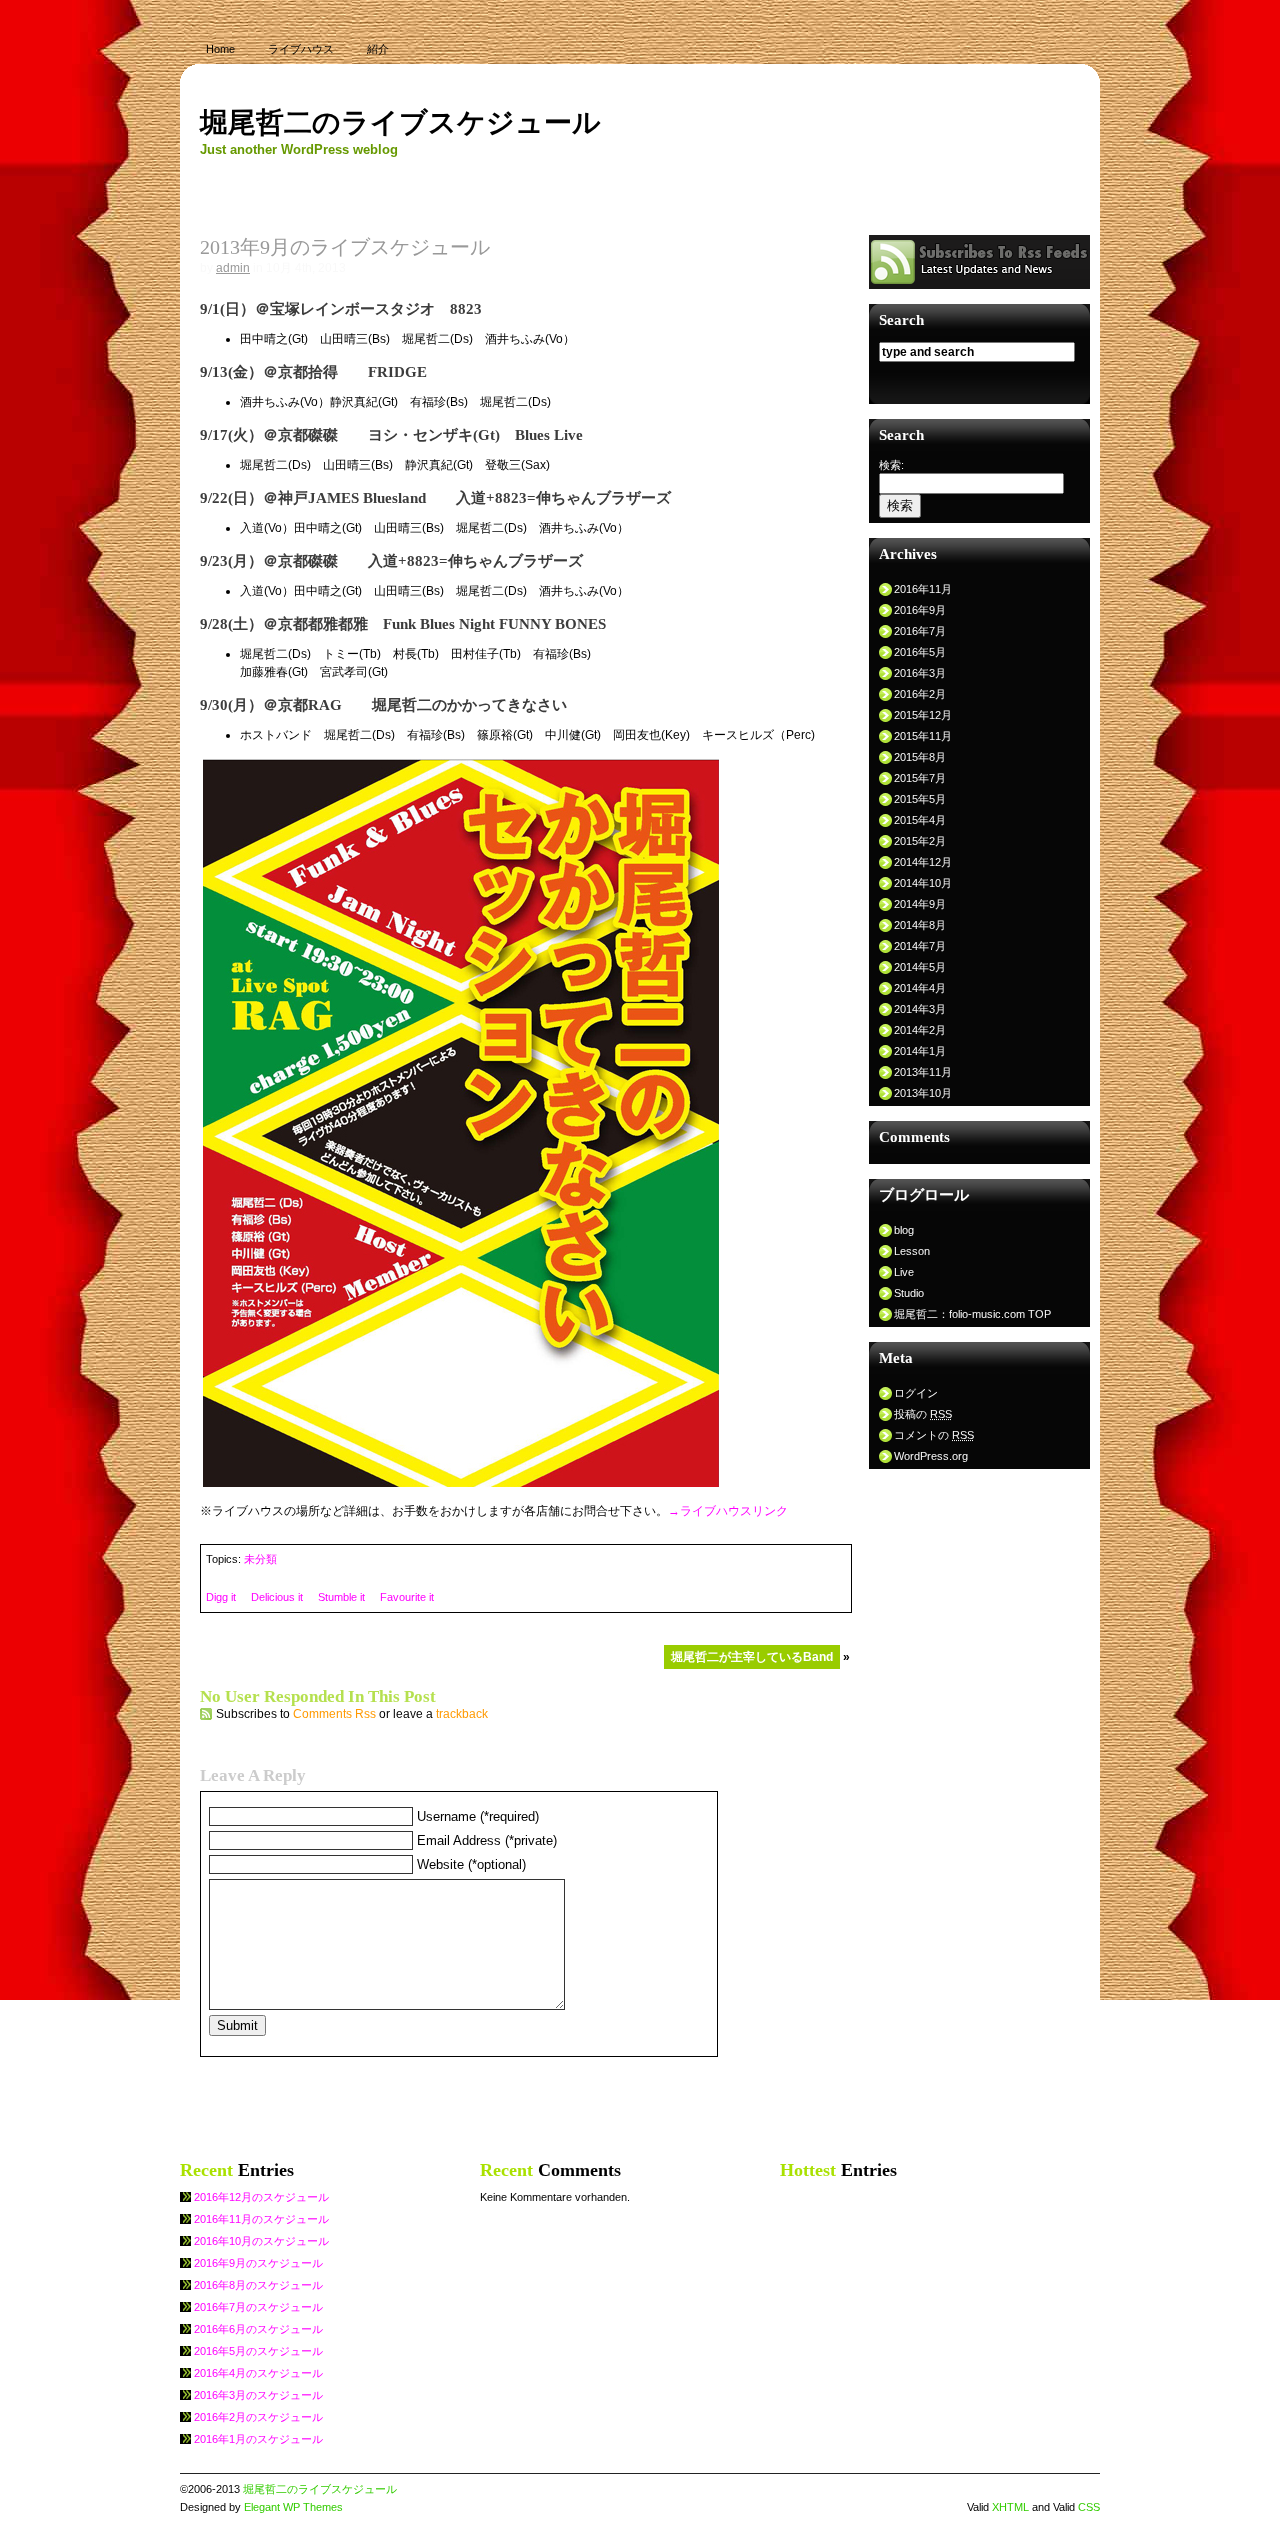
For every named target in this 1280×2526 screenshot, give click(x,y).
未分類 (260, 1559)
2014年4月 (920, 988)
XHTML (1010, 2507)
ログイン (916, 1393)
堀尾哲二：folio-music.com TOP (972, 1314)
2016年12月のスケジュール (261, 2197)
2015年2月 (920, 841)
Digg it (221, 1597)
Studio (909, 1293)
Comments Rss (334, 1714)
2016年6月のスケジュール (258, 2329)
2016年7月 (920, 631)
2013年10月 (923, 1093)
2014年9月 (920, 904)
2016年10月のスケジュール (261, 2241)
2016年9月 (920, 610)
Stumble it (341, 1597)
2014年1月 (920, 1051)
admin (233, 268)
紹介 (378, 49)
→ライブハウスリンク (728, 1511)
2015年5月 (920, 799)
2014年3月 (920, 1009)
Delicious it (277, 1597)
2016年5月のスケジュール (258, 2351)
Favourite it (407, 1597)
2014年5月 (920, 967)
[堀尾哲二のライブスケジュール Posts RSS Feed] (979, 284)
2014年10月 (923, 883)
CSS (1089, 2507)
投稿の (923, 1414)
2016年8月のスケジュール (258, 2285)
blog (904, 1230)
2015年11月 (923, 736)
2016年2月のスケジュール (258, 2417)
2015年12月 (923, 715)
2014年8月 (920, 925)
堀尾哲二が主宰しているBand (752, 1657)
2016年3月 (920, 673)
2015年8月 (920, 757)
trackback (462, 1714)
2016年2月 (920, 694)
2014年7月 (920, 946)
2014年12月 (923, 862)
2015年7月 (920, 778)
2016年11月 (923, 589)
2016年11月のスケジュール (261, 2219)
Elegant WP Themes (293, 2507)
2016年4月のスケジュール (258, 2373)
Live (904, 1272)
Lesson (912, 1251)
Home (220, 49)
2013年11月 (923, 1072)
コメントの (934, 1435)
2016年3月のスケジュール (258, 2395)
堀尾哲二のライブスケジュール (400, 122)
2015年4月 (920, 820)
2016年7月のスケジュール (258, 2307)
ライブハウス (301, 49)
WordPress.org (931, 1456)
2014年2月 (920, 1030)
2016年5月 (920, 652)
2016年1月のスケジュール (258, 2439)
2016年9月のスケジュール (258, 2263)
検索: (891, 465)
